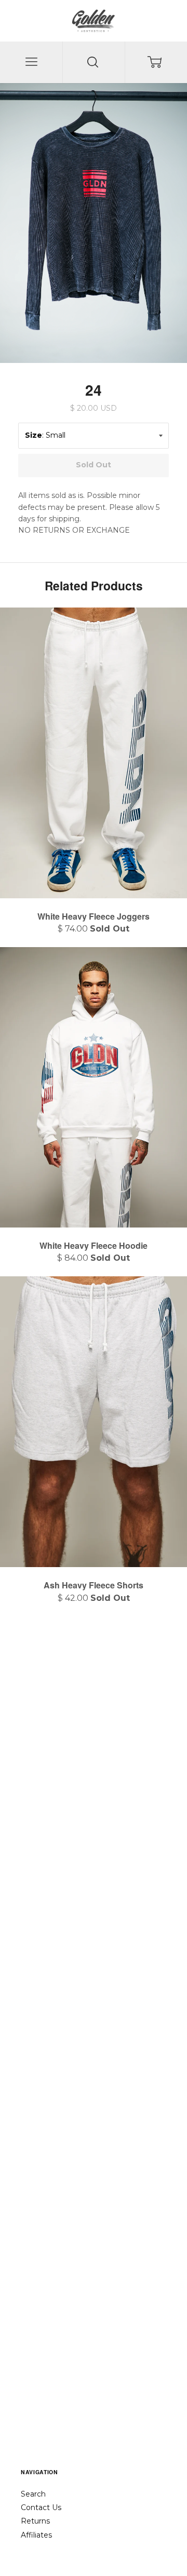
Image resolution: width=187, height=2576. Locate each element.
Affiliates (36, 2535)
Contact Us (41, 2507)
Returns (35, 2521)
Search (33, 2494)
